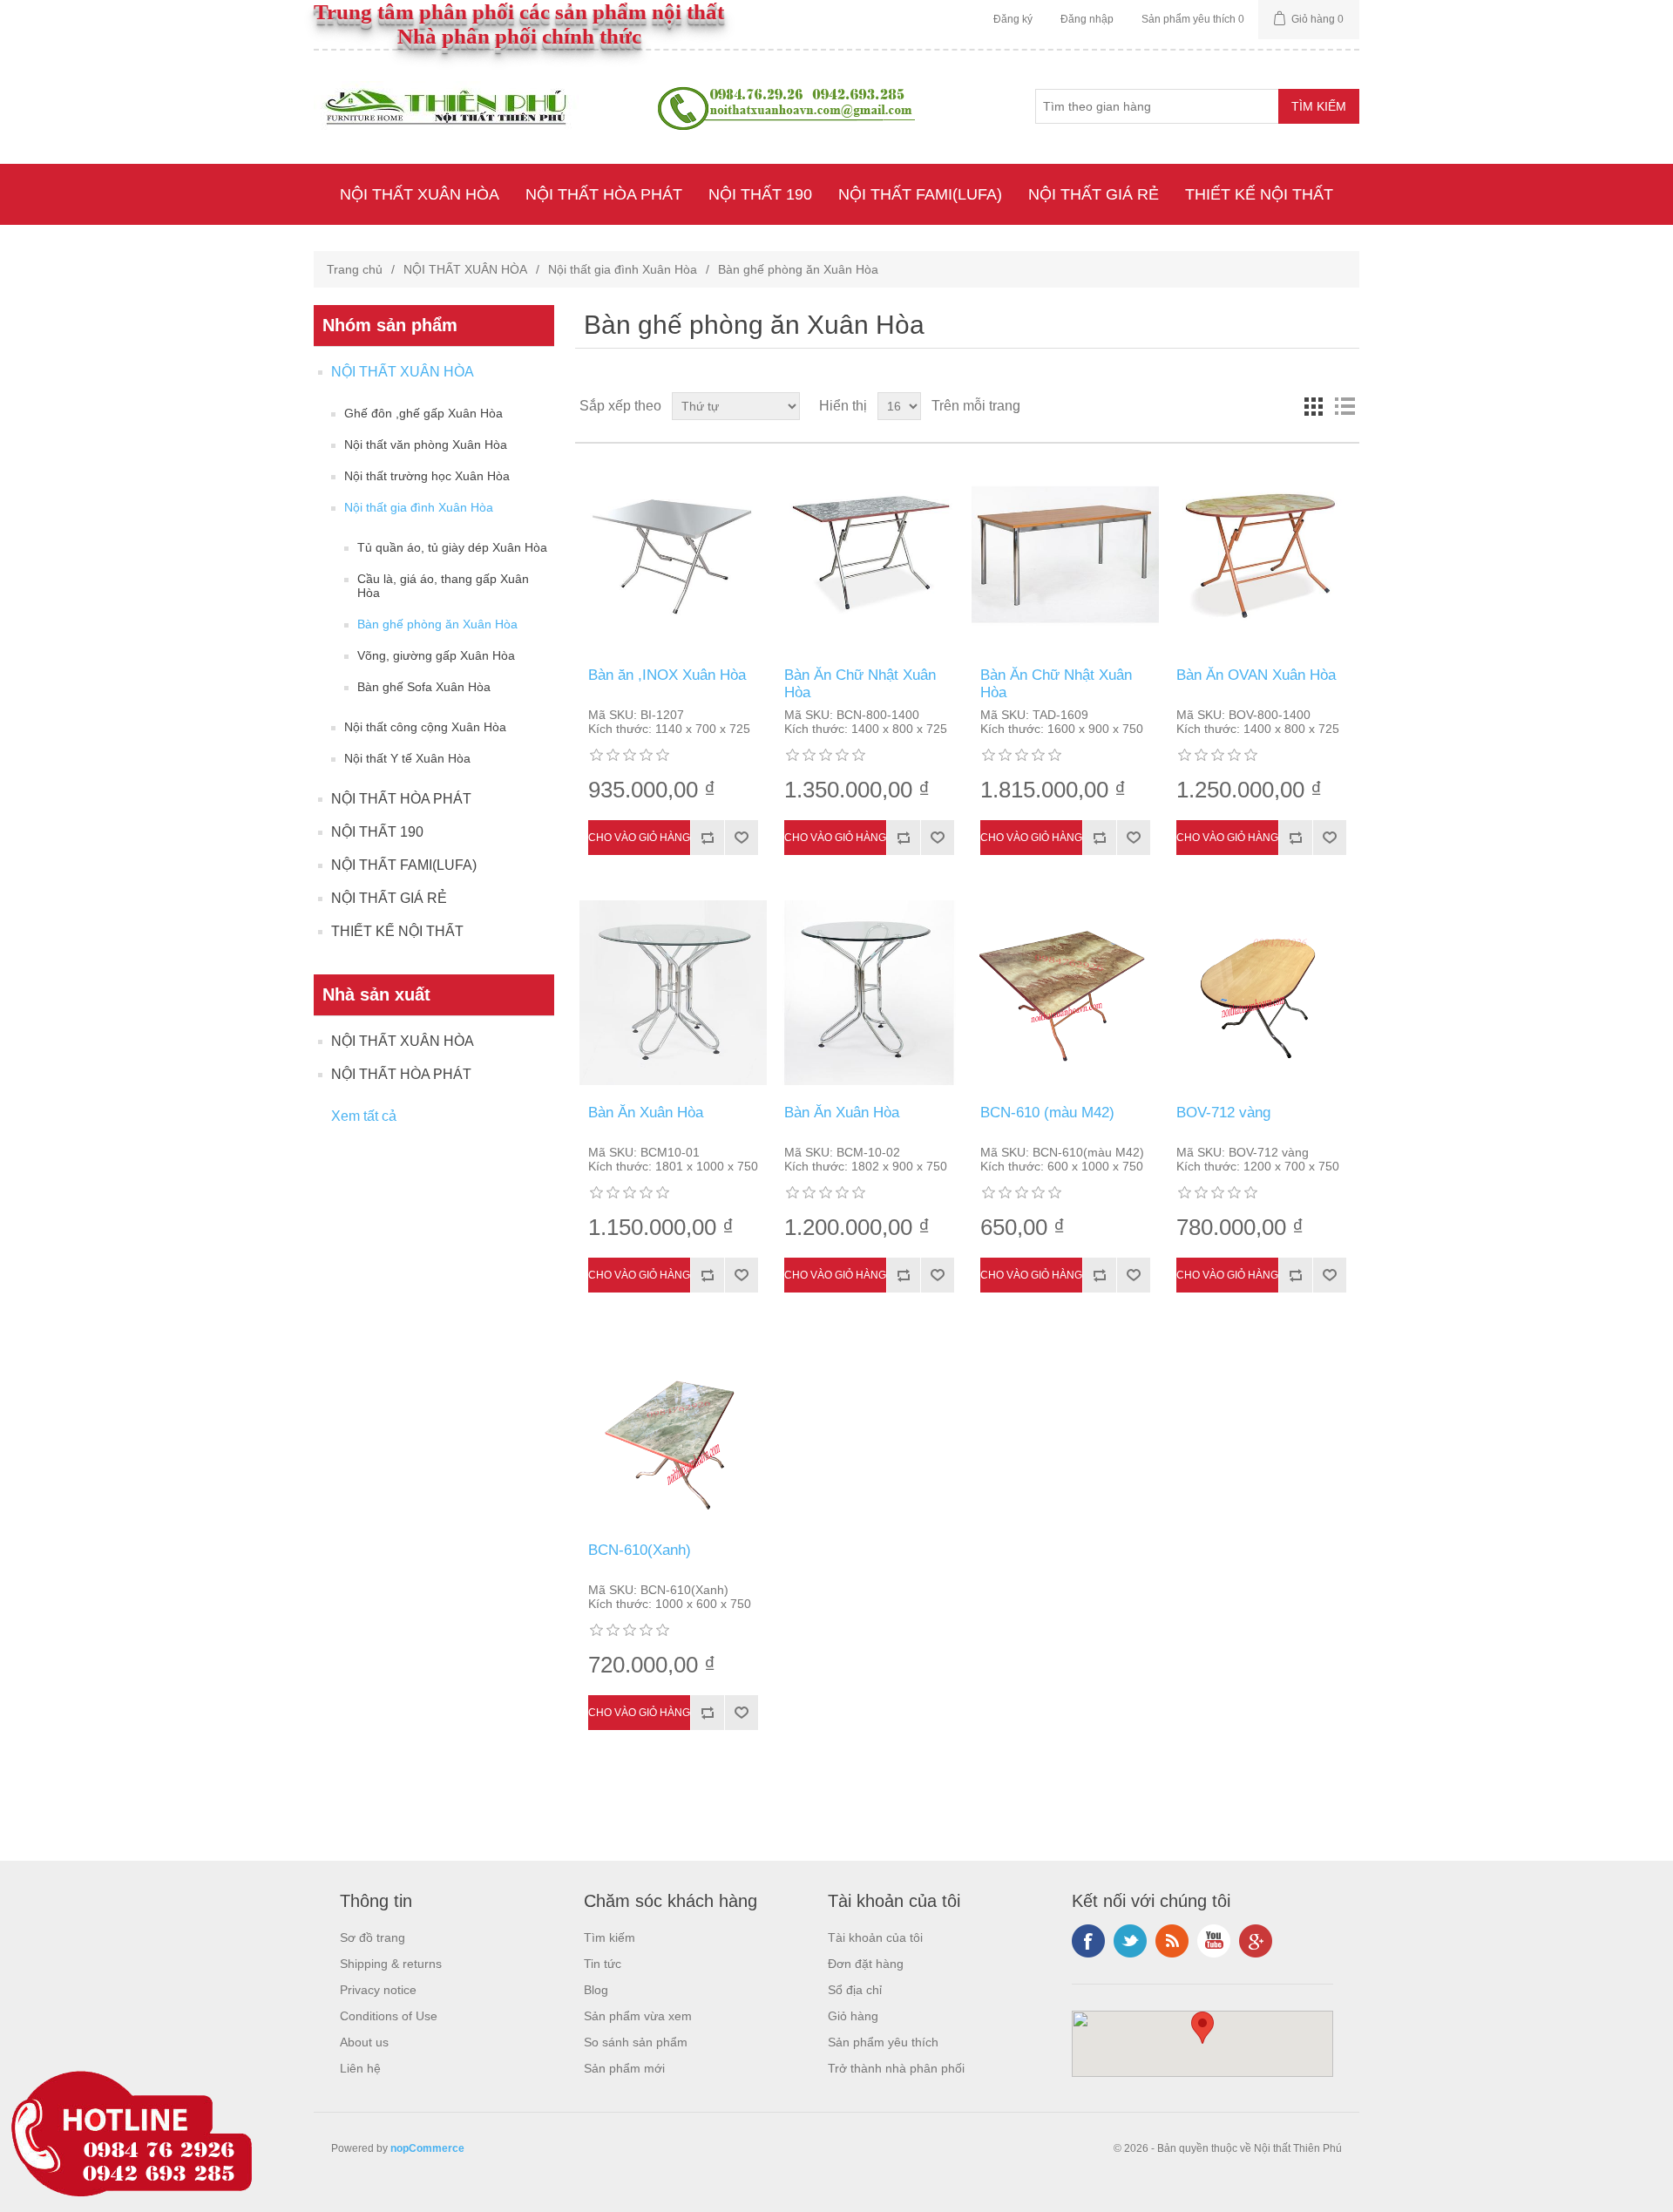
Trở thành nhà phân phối (896, 2068)
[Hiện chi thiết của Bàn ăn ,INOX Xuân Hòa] (674, 555)
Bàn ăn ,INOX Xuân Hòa (667, 675)
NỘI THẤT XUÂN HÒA (420, 194)
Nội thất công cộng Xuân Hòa (425, 727)
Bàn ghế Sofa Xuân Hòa (424, 687)
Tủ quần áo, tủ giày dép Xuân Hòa (452, 547)
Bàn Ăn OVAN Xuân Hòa (1256, 675)
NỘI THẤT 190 (760, 194)
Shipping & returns (391, 1964)
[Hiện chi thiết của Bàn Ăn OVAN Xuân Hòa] (1262, 555)
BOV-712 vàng (1223, 1113)
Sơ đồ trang (373, 1937)
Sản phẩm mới (624, 2068)
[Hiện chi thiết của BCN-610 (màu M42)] (1066, 993)
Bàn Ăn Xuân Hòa (646, 1113)
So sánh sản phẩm (636, 2042)
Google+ (1256, 1941)
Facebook (1088, 1941)
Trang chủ (355, 269)
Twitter (1130, 1941)
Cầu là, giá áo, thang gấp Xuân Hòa (443, 586)
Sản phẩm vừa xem (638, 2016)
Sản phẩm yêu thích (883, 2042)
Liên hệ (360, 2068)
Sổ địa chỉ (855, 1990)
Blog (596, 1990)
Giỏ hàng (853, 2016)
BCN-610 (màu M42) (1047, 1113)
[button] (1202, 2028)
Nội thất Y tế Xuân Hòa (407, 758)
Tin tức (603, 1964)
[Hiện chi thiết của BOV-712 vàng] (1262, 993)
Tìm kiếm (610, 1937)
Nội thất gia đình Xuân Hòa (623, 269)
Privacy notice (378, 1990)
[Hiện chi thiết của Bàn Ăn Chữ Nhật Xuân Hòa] (870, 555)
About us (364, 2042)
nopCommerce (427, 2148)
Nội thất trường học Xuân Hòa (427, 476)
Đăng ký (1013, 19)
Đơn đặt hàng (866, 1964)
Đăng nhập (1087, 19)
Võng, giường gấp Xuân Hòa (436, 655)
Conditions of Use (389, 2016)
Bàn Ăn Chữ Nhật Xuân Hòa (860, 684)
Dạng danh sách (1344, 406)
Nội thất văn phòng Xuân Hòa (426, 444)
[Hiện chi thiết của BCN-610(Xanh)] (674, 1430)
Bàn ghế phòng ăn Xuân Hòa (437, 624)
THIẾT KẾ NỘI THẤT (1259, 194)
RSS (1172, 1941)
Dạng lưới (1313, 406)
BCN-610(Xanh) (640, 1550)
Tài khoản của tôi (875, 1937)
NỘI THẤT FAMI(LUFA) (920, 194)
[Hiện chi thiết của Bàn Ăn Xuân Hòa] (674, 993)
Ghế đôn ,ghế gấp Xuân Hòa (423, 413)
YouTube (1214, 1941)
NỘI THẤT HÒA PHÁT (604, 194)
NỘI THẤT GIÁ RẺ (1094, 194)
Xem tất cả (364, 1116)
